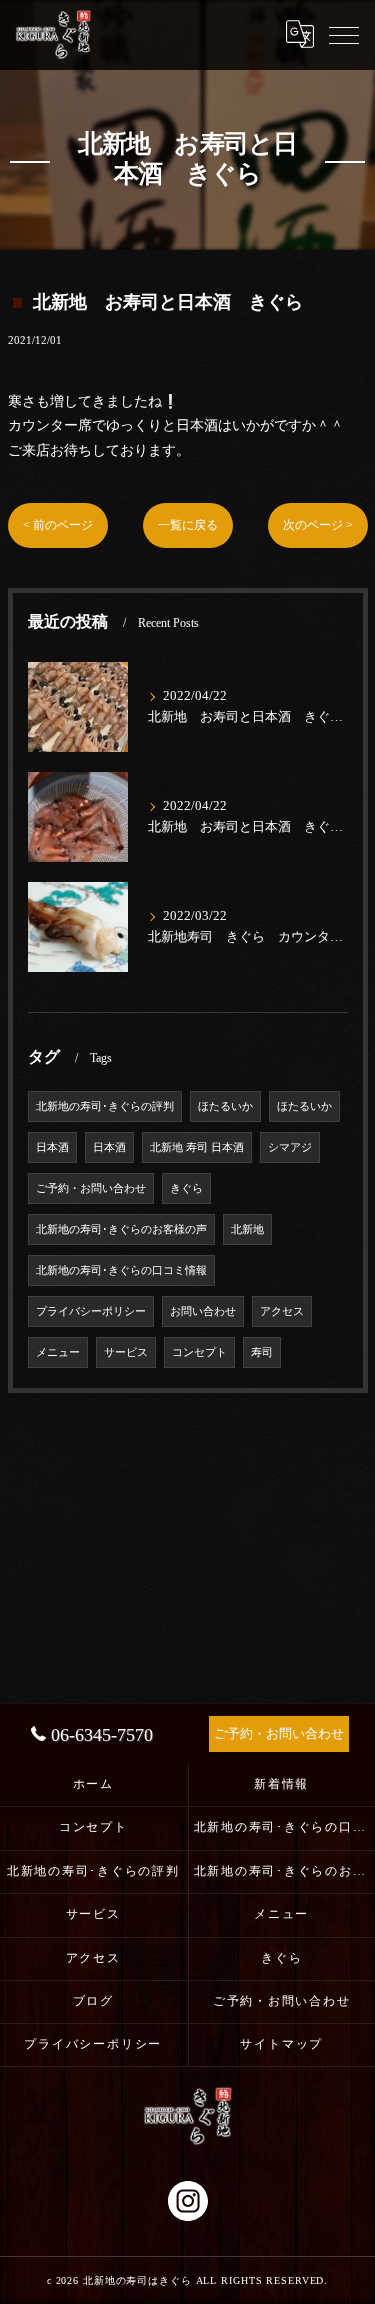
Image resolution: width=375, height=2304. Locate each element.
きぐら (186, 1188)
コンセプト (199, 1352)
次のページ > (318, 525)
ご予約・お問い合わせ (91, 1188)
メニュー (58, 1352)
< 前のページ (58, 525)
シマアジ (290, 1147)
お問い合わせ (203, 1311)
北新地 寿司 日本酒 (197, 1147)
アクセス (282, 1311)
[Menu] (344, 34)
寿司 (262, 1352)
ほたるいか (225, 1106)
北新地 (247, 1229)
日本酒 (52, 1147)
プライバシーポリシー (91, 1311)
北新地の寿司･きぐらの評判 (105, 1106)
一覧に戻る (188, 525)
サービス (126, 1352)
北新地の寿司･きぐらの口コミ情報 (121, 1270)
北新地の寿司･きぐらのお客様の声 (121, 1229)
